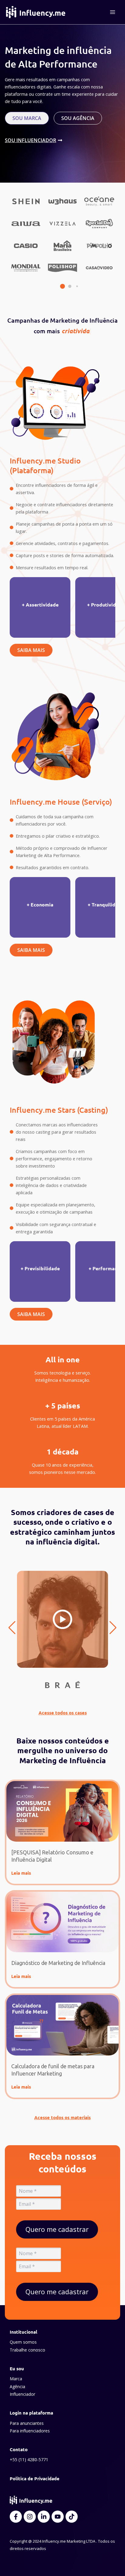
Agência (17, 2387)
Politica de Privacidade (35, 2478)
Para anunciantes (27, 2423)
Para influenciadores (30, 2431)
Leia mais (21, 1873)
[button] (55, 286)
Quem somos (23, 2342)
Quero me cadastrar (57, 2229)
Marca (16, 2379)
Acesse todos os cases (63, 1713)
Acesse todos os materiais (62, 2117)
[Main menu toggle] (113, 12)
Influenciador (22, 2394)
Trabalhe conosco (27, 2350)
